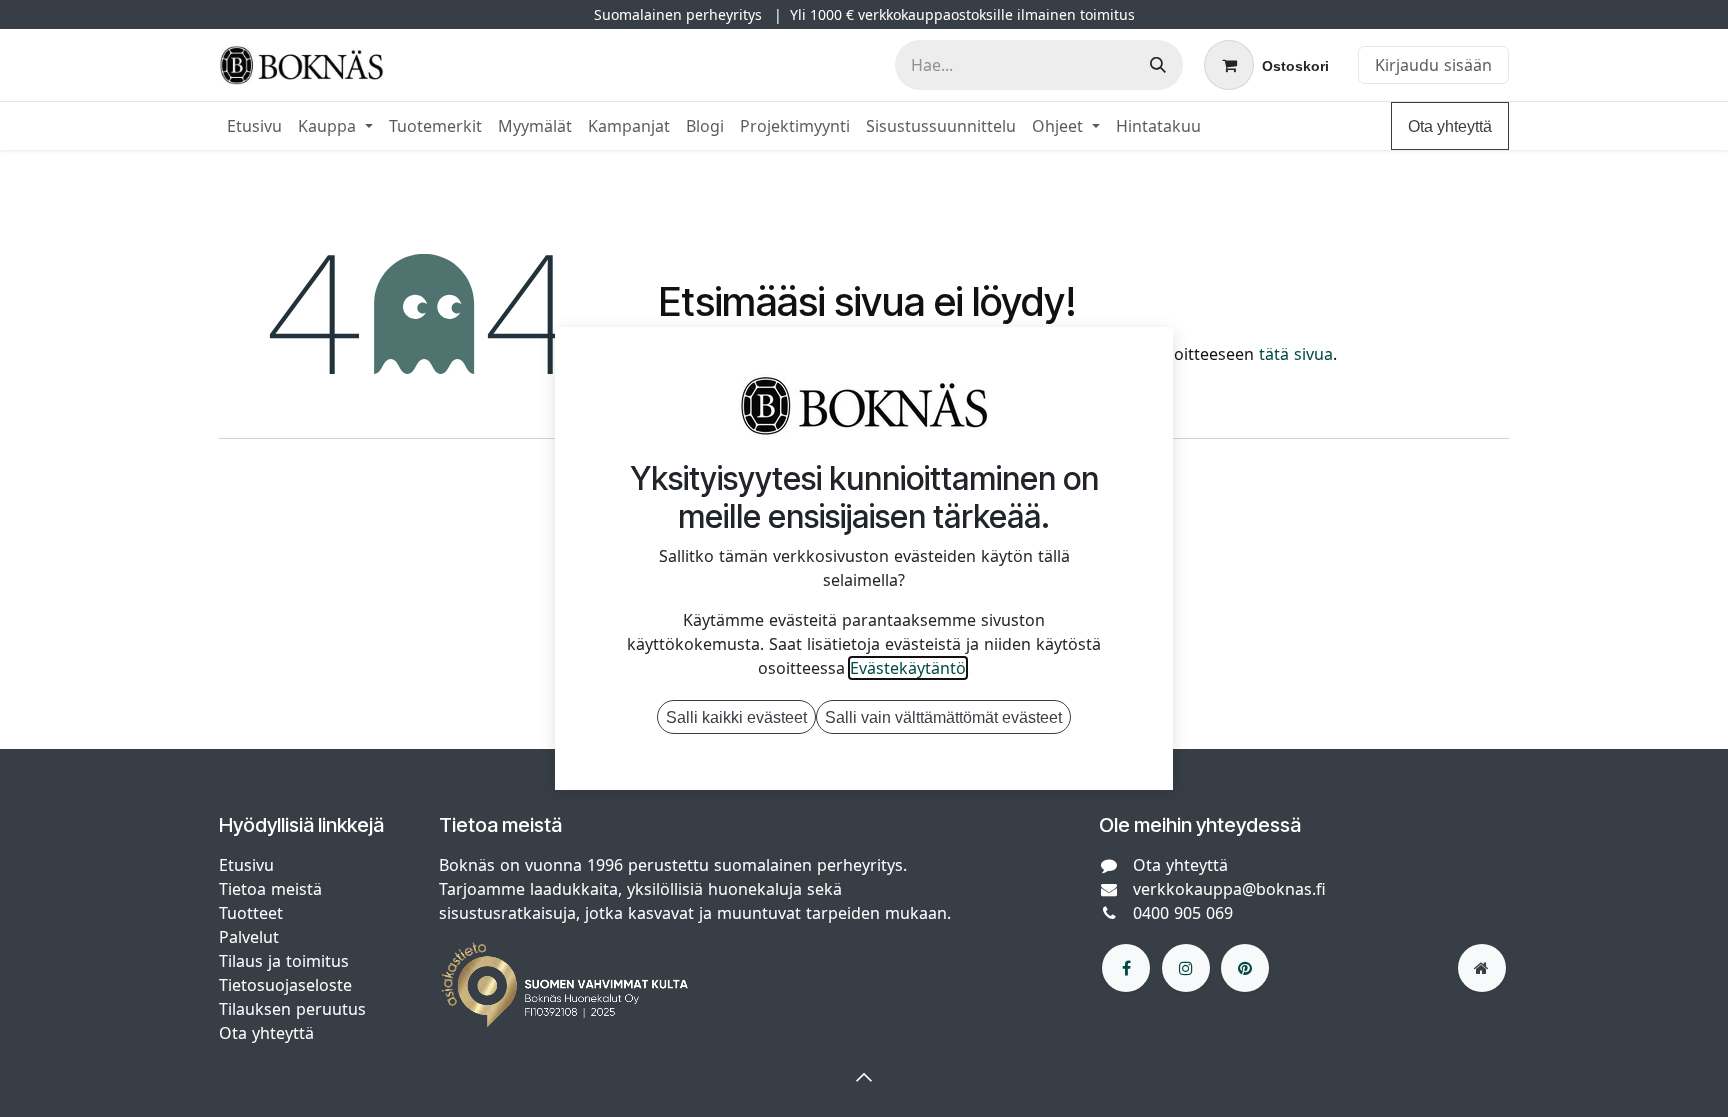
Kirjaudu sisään (1433, 65)
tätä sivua (1296, 354)
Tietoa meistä (270, 889)
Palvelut (249, 937)
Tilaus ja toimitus (284, 961)
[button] (864, 1077)
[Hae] (1158, 65)
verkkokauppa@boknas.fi (1229, 889)
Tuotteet (251, 913)
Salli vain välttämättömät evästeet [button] (943, 717)
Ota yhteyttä (1450, 126)
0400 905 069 (1183, 913)
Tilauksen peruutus (292, 1009)
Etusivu (246, 865)
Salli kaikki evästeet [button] (736, 717)
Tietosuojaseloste (288, 985)
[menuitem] (254, 126)
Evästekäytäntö (908, 668)
